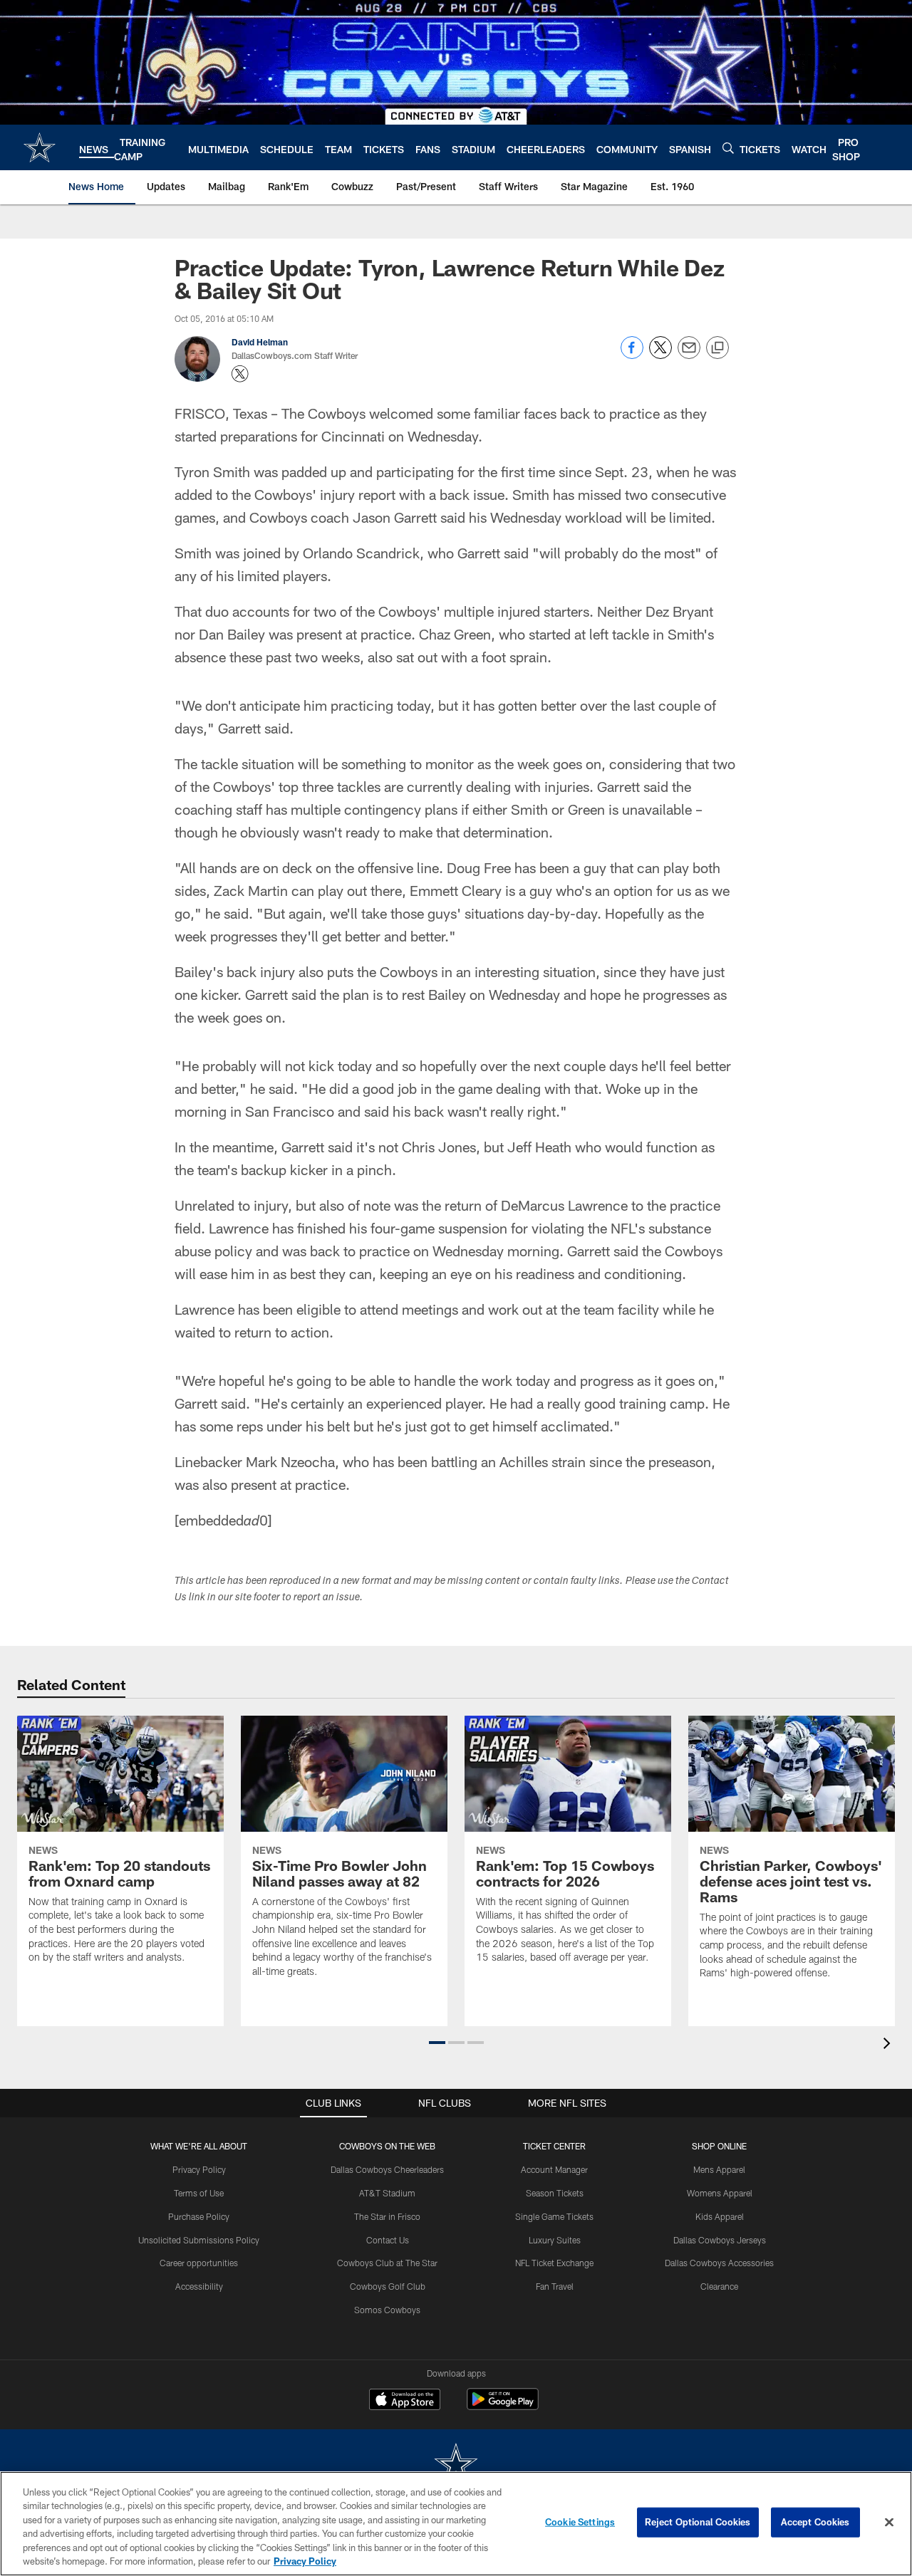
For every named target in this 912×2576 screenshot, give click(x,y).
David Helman (260, 342)
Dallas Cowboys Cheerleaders (387, 2169)
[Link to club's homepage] (40, 147)
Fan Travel (555, 2286)
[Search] (728, 148)
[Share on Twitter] (660, 355)
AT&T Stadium (387, 2193)
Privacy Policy (199, 2169)
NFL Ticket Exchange (554, 2263)
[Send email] (689, 355)
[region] (456, 2524)
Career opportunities (199, 2263)
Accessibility (199, 2286)
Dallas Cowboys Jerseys (720, 2240)
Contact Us (388, 2240)
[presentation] (889, 2045)
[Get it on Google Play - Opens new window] (503, 2406)
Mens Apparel (719, 2169)
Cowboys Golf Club (388, 2286)
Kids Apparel (720, 2216)
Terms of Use (199, 2193)
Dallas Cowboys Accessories (719, 2263)
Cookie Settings (580, 2522)
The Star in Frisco (387, 2216)
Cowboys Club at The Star (387, 2263)
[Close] (889, 2523)
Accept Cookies (815, 2522)
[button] (437, 2043)
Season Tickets (555, 2193)
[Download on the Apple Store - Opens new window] (405, 2401)
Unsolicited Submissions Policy (199, 2240)
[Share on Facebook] (632, 355)
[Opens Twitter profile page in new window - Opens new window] (240, 374)
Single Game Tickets (554, 2216)
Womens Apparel (720, 2193)
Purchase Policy (199, 2216)
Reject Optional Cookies (698, 2522)
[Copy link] (717, 348)
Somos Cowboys (387, 2310)
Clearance (719, 2286)
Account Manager (554, 2169)
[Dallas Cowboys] (456, 2465)
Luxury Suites (555, 2240)
